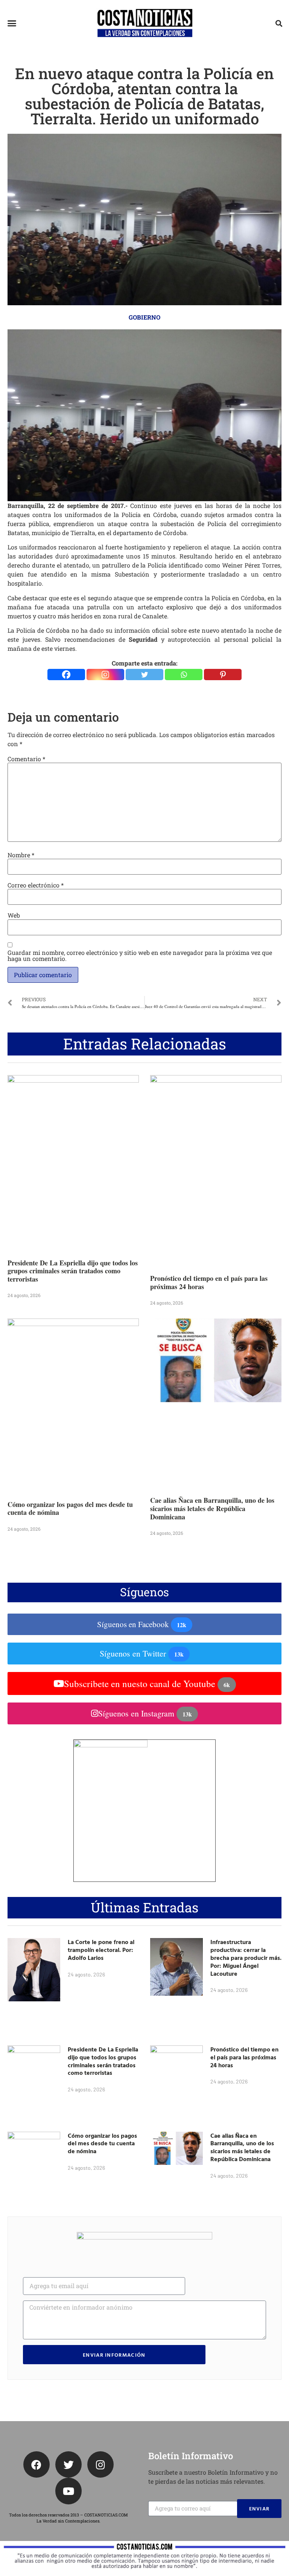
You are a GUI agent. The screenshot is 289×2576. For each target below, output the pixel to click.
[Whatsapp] (184, 675)
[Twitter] (144, 675)
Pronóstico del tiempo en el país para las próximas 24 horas (209, 1282)
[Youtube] (68, 2491)
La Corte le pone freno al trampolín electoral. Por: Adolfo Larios (101, 1950)
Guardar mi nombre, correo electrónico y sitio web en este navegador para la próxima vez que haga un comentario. (140, 956)
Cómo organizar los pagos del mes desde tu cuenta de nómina (70, 1508)
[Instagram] (105, 675)
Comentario (26, 759)
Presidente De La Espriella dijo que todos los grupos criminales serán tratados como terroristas (73, 1271)
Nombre (21, 855)
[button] (12, 23)
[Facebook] (66, 675)
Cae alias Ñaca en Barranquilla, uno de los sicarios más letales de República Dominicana (212, 1508)
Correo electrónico (36, 885)
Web (14, 915)
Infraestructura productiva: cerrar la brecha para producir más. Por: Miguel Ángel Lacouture (246, 1957)
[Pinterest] (223, 675)
